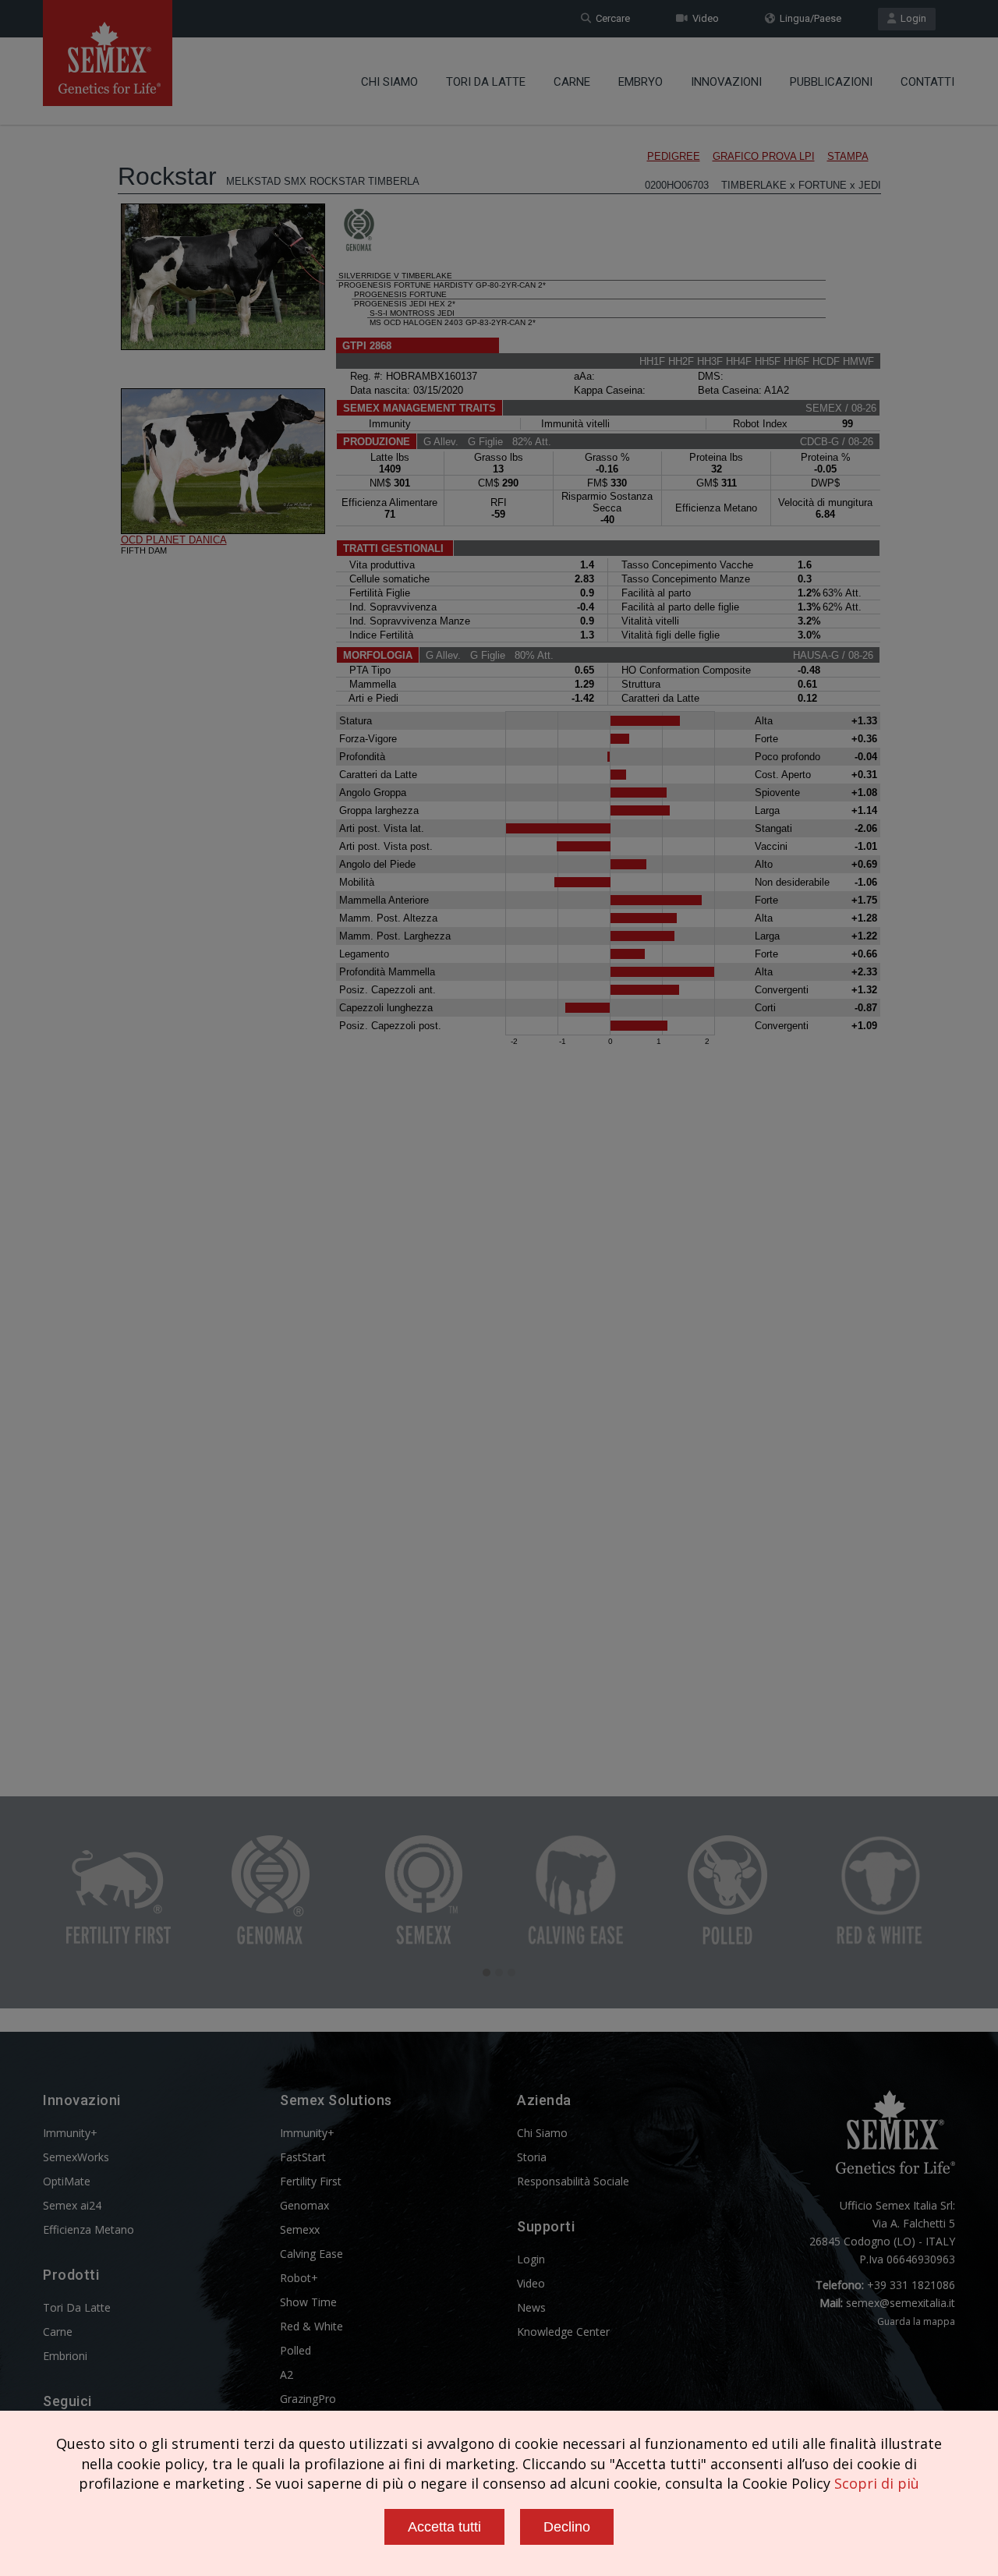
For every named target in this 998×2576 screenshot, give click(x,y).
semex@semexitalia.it (901, 2303)
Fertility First (311, 2181)
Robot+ (299, 2278)
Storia (532, 2157)
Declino (567, 2527)
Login (911, 18)
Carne (572, 82)
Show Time (308, 2302)
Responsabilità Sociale (573, 2181)
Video (703, 18)
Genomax (304, 2205)
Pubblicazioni (831, 82)
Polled (296, 2350)
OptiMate (67, 2181)
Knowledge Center (563, 2332)
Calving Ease (311, 2254)
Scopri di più (877, 2483)
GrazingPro (308, 2399)
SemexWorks (76, 2157)
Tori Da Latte (486, 82)
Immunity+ (70, 2133)
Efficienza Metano (88, 2229)
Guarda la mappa (916, 2321)
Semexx (300, 2229)
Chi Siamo (389, 82)
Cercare (610, 18)
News (531, 2307)
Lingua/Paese (808, 18)
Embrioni (65, 2356)
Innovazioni (726, 82)
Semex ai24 (72, 2205)
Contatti (927, 82)
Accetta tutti (444, 2527)
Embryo (641, 82)
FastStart (303, 2157)
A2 (287, 2374)
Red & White (311, 2326)
